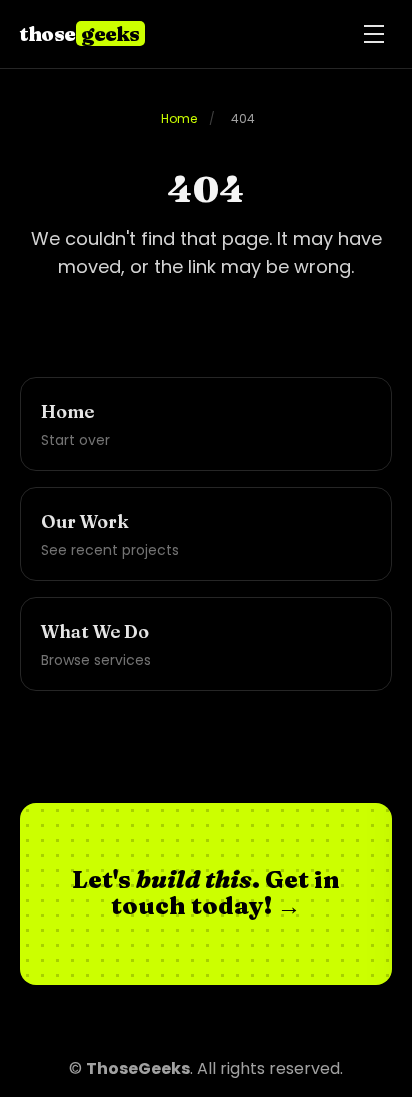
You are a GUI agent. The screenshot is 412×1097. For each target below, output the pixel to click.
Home (179, 118)
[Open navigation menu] (374, 34)
